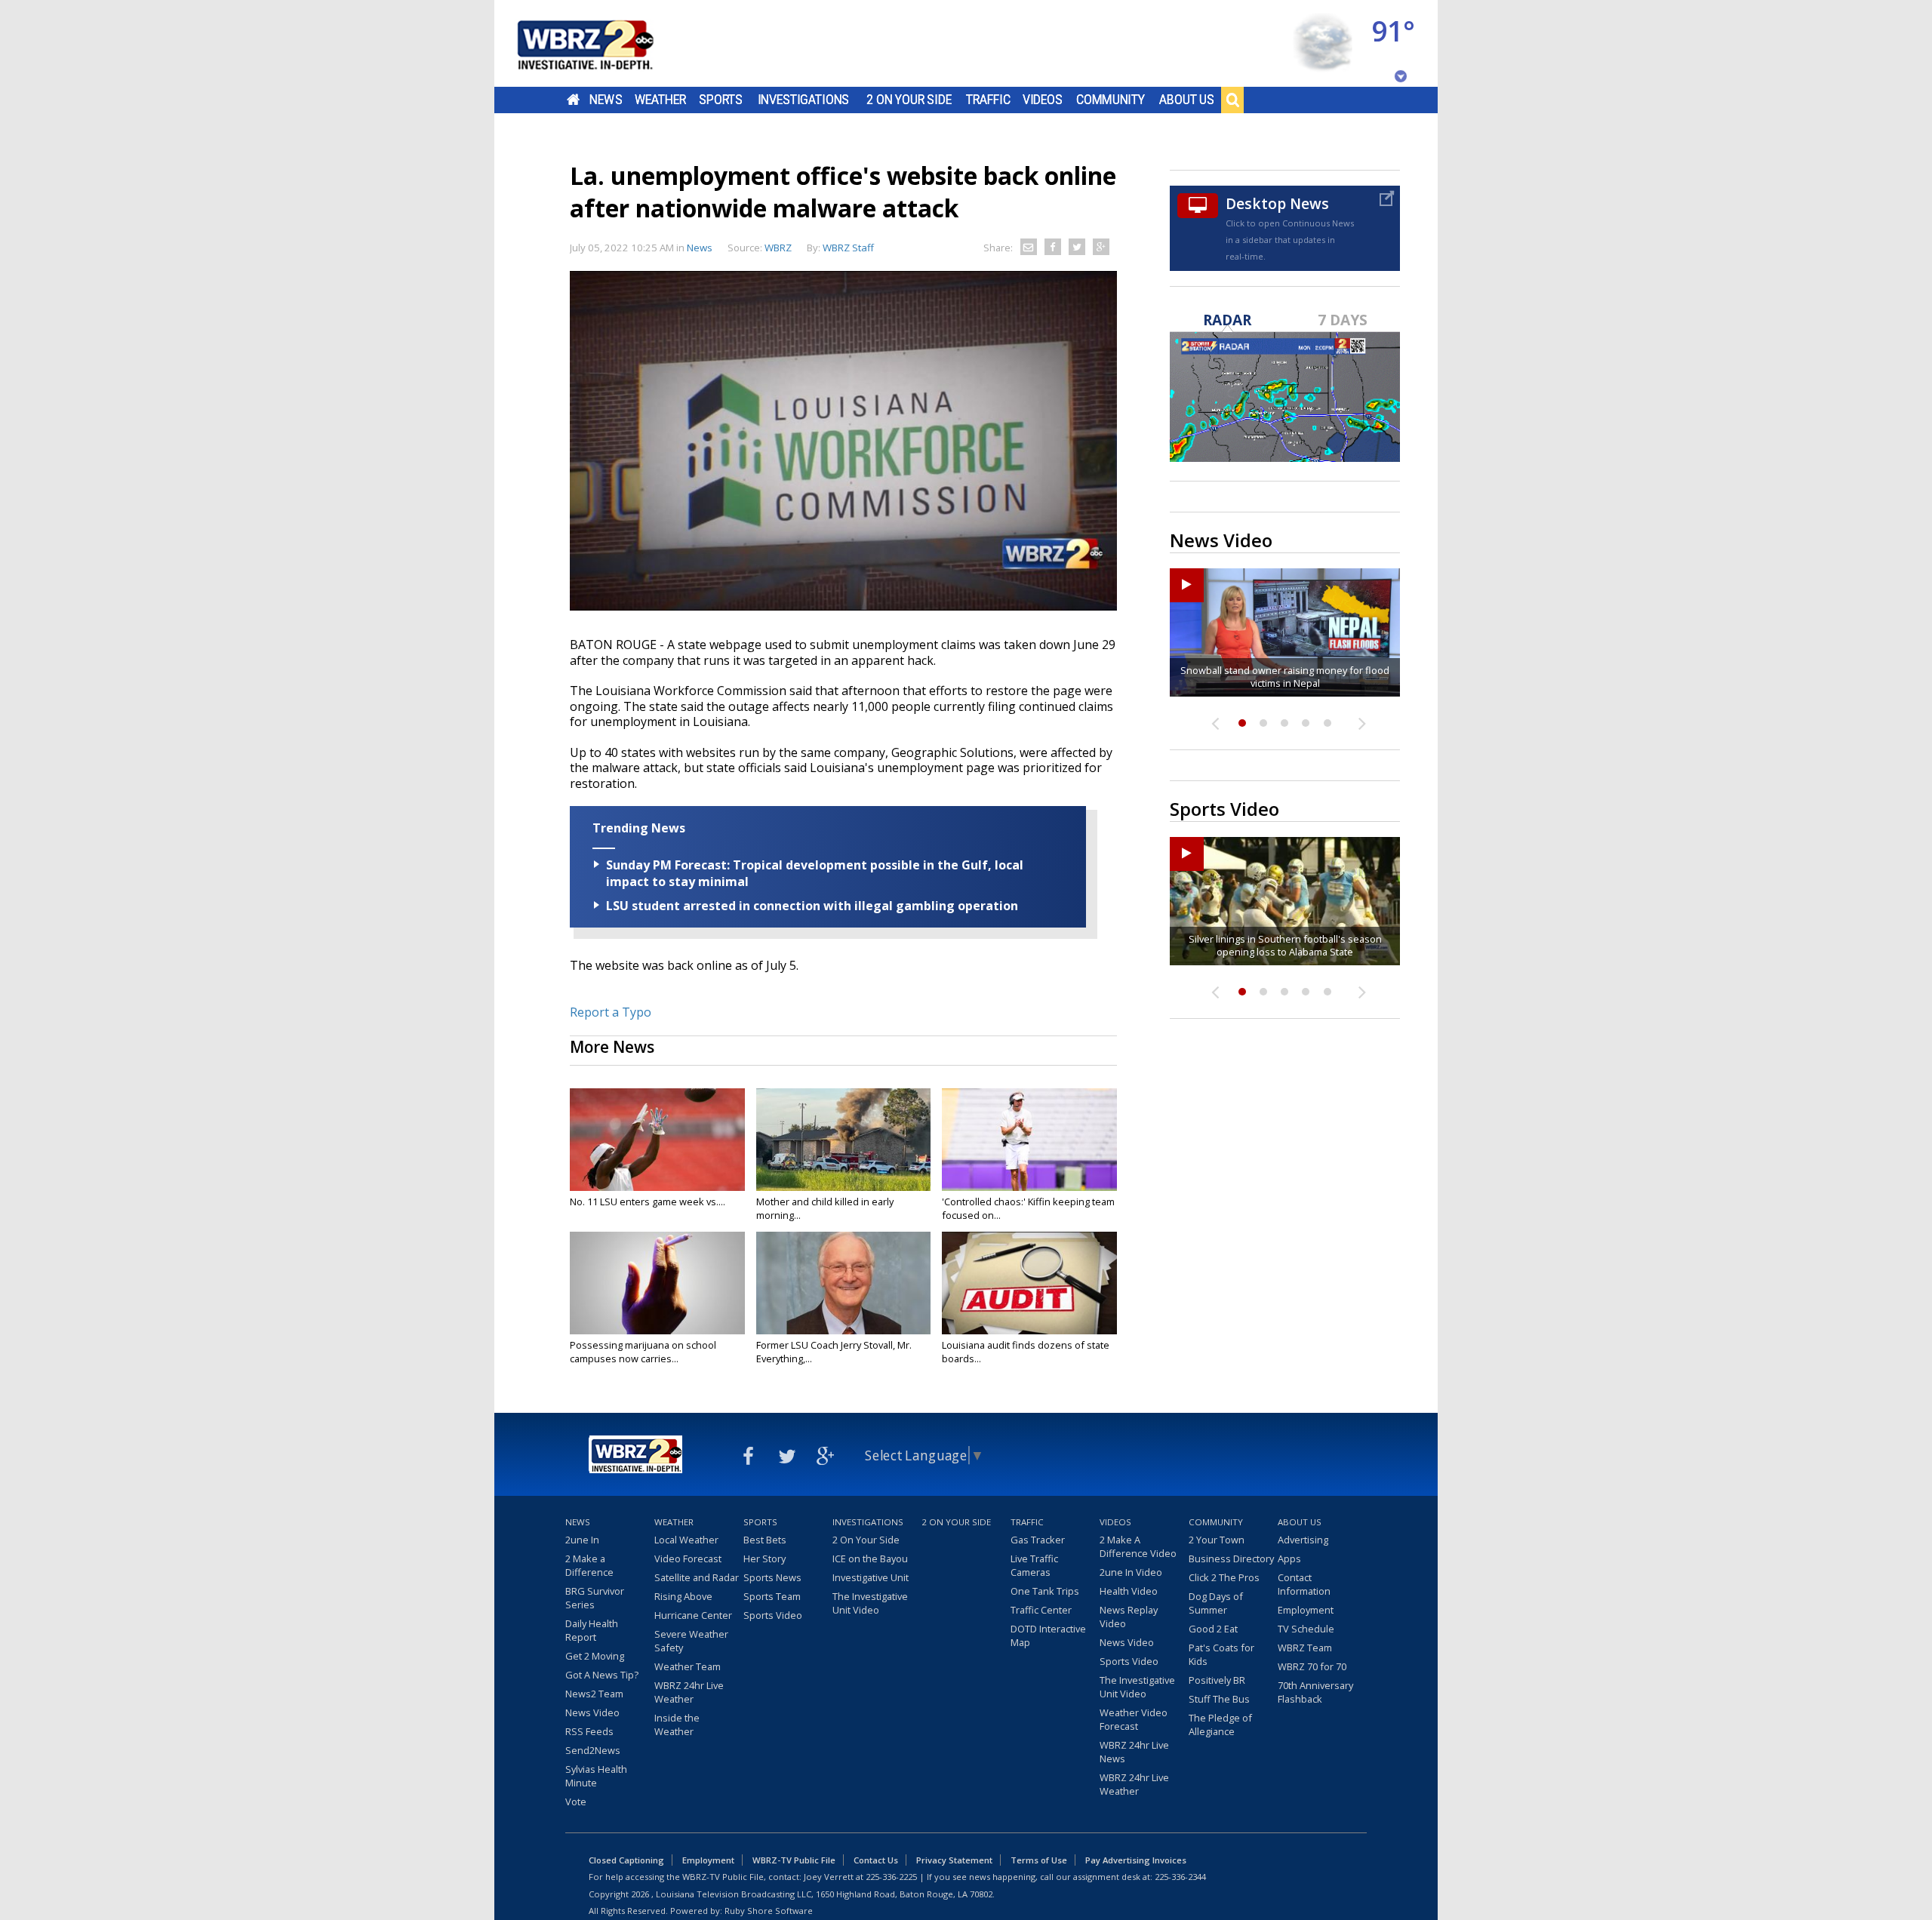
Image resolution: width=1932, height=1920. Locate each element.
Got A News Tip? (602, 1675)
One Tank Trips (1045, 1591)
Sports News (772, 1577)
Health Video (1129, 1591)
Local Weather (686, 1540)
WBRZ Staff (848, 248)
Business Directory (1231, 1558)
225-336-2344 (1180, 1877)
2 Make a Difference (589, 1565)
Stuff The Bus (1219, 1699)
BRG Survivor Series (595, 1598)
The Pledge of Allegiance (1220, 1725)
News (606, 100)
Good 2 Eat (1213, 1629)
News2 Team (594, 1694)
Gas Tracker (1038, 1540)
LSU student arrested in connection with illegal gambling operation (812, 906)
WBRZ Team (1305, 1648)
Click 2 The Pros (1224, 1577)
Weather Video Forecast (1134, 1719)
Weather (660, 100)
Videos (1043, 100)
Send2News (593, 1750)
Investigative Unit (871, 1577)
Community (1111, 100)
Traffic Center (1041, 1610)
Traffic (988, 100)
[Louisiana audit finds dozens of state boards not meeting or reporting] (1029, 1283)
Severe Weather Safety (691, 1641)
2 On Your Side (909, 100)
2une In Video (1131, 1572)
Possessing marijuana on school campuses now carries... (643, 1352)
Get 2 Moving (595, 1656)
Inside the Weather (677, 1725)
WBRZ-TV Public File (794, 1860)
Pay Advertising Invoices (1136, 1860)
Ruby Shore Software (769, 1911)
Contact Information (1304, 1584)
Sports (721, 100)
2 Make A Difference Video (1138, 1546)
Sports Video (773, 1615)
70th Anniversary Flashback (1315, 1692)
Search (1232, 100)
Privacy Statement (954, 1860)
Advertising (1303, 1540)
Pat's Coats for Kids (1221, 1654)
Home (573, 100)
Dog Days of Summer (1216, 1603)
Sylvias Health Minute (596, 1776)
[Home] (604, 43)
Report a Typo (611, 1012)
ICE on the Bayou (870, 1558)
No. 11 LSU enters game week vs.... (648, 1202)
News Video (592, 1712)
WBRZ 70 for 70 (1312, 1666)
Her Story (764, 1558)
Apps (1289, 1558)
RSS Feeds (589, 1731)
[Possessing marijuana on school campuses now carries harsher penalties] (657, 1283)
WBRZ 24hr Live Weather (689, 1692)
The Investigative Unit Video (870, 1603)
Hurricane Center (693, 1615)
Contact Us (876, 1860)
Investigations (804, 100)
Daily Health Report (592, 1630)
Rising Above (683, 1596)
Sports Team (772, 1596)
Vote (576, 1802)
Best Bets (765, 1540)
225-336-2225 (891, 1877)
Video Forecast (688, 1558)
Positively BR (1217, 1680)
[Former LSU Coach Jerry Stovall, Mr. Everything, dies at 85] (844, 1283)
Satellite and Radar (697, 1577)
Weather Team (688, 1666)
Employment (1306, 1610)
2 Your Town (1217, 1540)
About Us (1187, 100)
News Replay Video (1129, 1617)
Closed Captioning (626, 1860)
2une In (582, 1540)
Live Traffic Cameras (1034, 1565)
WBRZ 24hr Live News (1134, 1752)
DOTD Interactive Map (1048, 1635)
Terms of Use (1039, 1860)
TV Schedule (1306, 1629)
